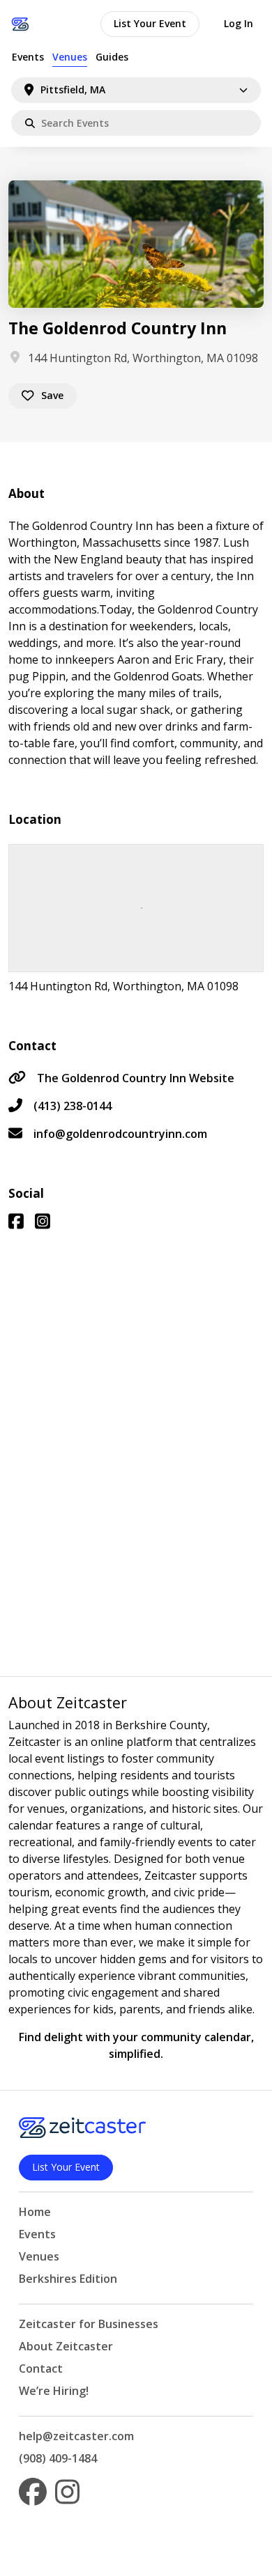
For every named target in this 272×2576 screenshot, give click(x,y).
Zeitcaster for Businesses (89, 2324)
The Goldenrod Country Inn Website (136, 1078)
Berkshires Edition (68, 2279)
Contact (41, 2368)
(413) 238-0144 (73, 1106)
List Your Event (150, 23)
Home (35, 2212)
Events (28, 57)
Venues (70, 57)
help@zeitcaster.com (76, 2436)
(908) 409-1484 (58, 2458)
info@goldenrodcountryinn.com (120, 1134)
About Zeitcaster (66, 2346)
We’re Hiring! (54, 2391)
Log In (239, 23)
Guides (112, 57)
